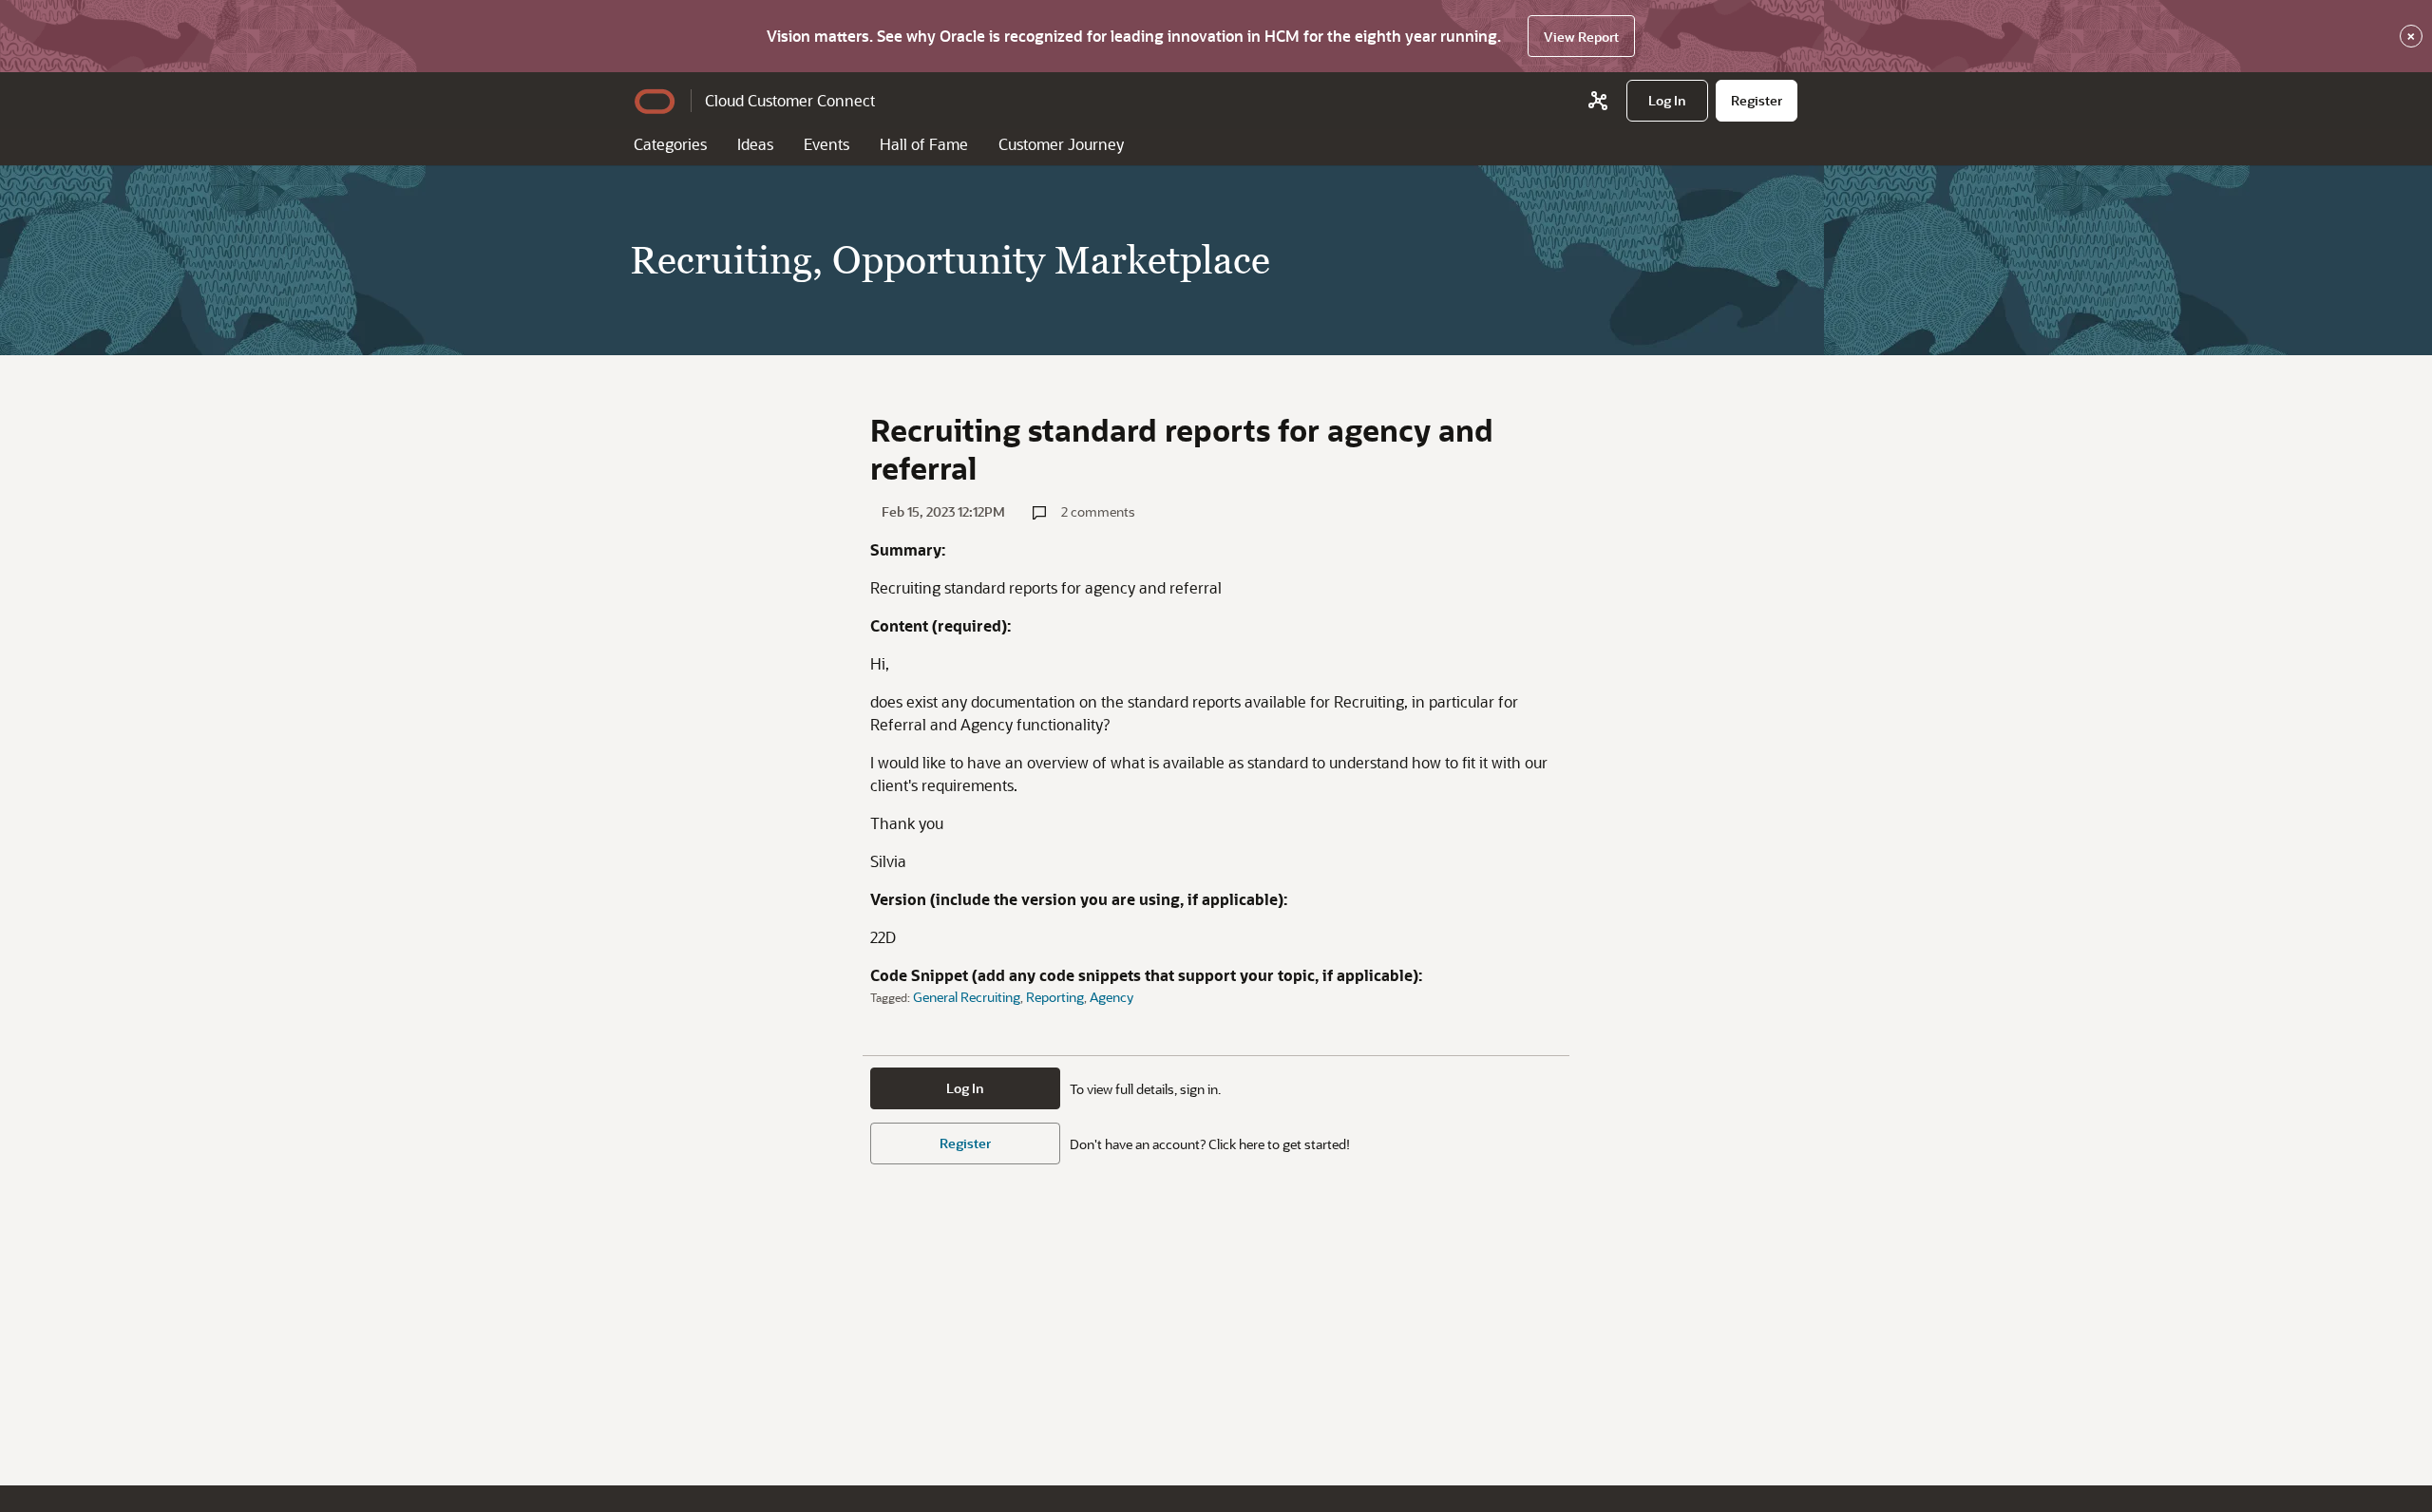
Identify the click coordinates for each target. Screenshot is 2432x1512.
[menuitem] (1667, 101)
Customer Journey (1061, 144)
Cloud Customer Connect (790, 100)
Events (826, 144)
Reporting (1055, 997)
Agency (1111, 997)
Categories (670, 144)
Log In (965, 1088)
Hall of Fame (924, 144)
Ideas (755, 144)
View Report (1581, 37)
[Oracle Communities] (1598, 101)
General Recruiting (967, 997)
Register (965, 1143)
